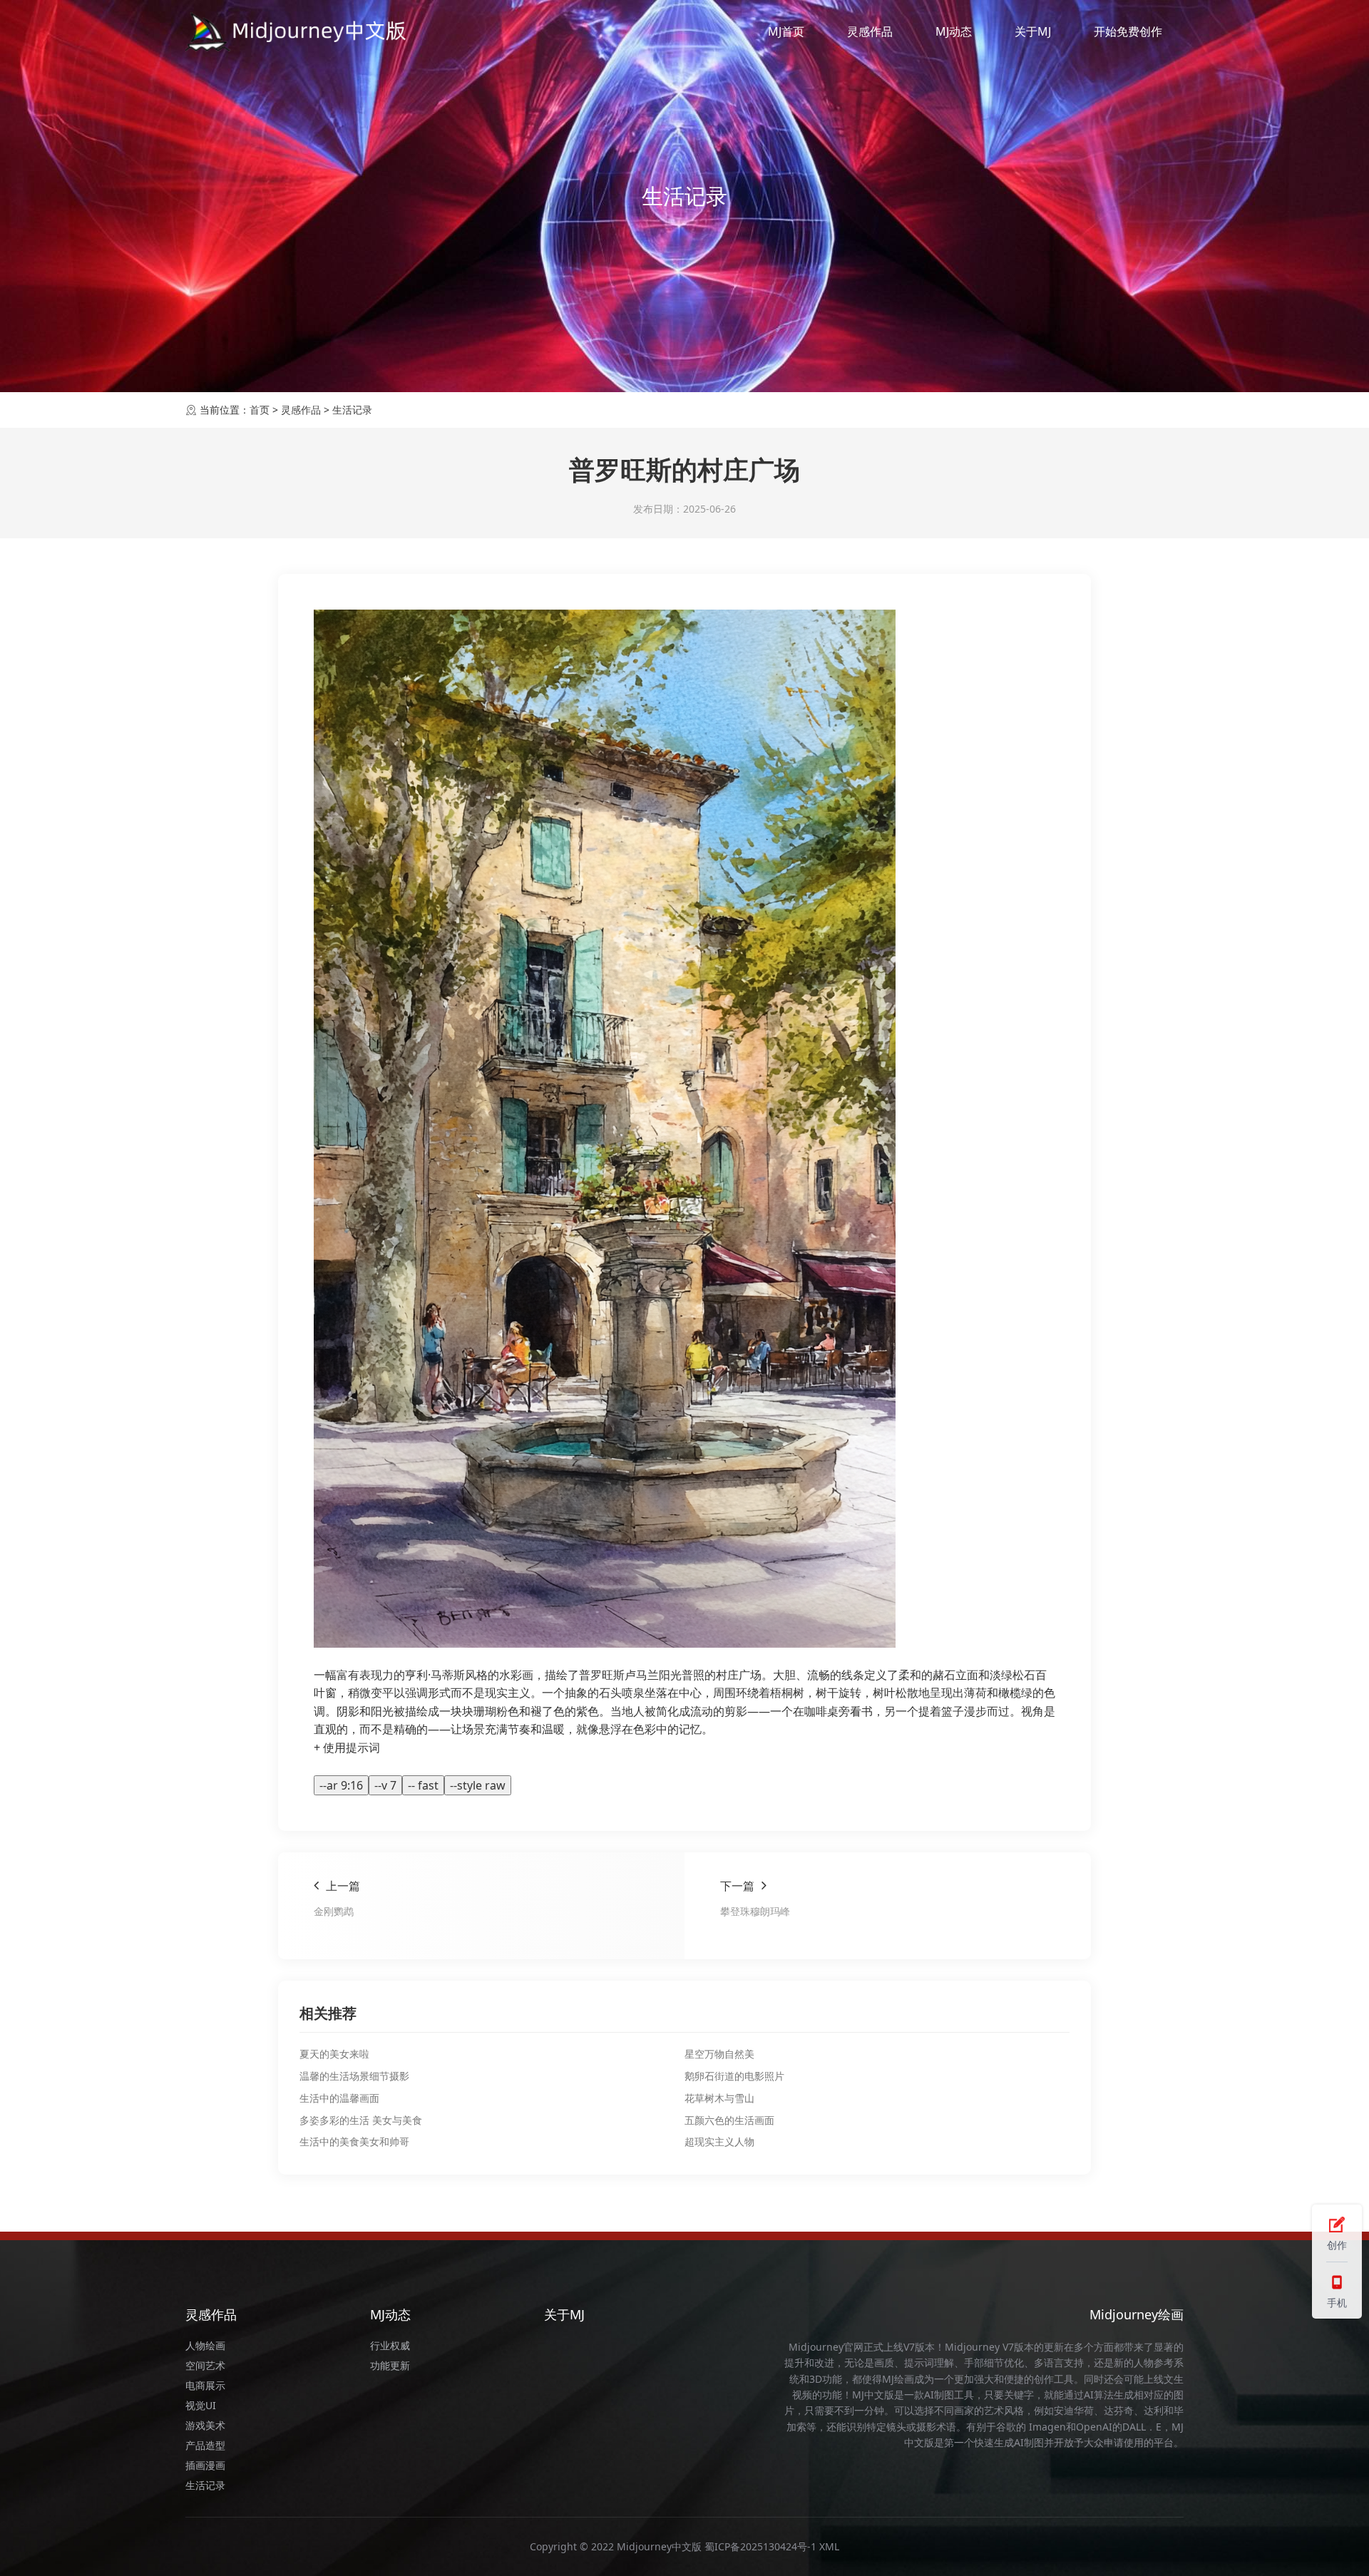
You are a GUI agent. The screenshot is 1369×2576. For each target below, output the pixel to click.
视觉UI (201, 2405)
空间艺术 (205, 2365)
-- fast (423, 1785)
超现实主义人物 (719, 2141)
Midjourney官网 (826, 2347)
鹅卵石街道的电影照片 (734, 2076)
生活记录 (352, 410)
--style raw (478, 1785)
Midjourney (972, 2347)
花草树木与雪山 (719, 2098)
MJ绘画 (898, 2379)
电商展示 (205, 2385)
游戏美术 (205, 2425)
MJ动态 (954, 31)
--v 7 (385, 1785)
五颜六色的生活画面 (729, 2120)
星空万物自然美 (719, 2054)
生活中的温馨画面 (339, 2098)
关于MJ (1033, 31)
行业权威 (390, 2345)
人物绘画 (205, 2345)
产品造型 (205, 2445)
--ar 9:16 (341, 1785)
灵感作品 (870, 31)
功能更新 (390, 2365)
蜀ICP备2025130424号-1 (760, 2546)
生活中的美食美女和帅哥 (354, 2141)
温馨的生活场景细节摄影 (354, 2076)
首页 (260, 410)
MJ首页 (786, 31)
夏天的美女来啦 (334, 2054)
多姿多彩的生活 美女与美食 (361, 2120)
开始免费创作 (1128, 31)
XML (829, 2546)
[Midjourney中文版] (297, 32)
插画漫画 (205, 2465)
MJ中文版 (873, 2395)
